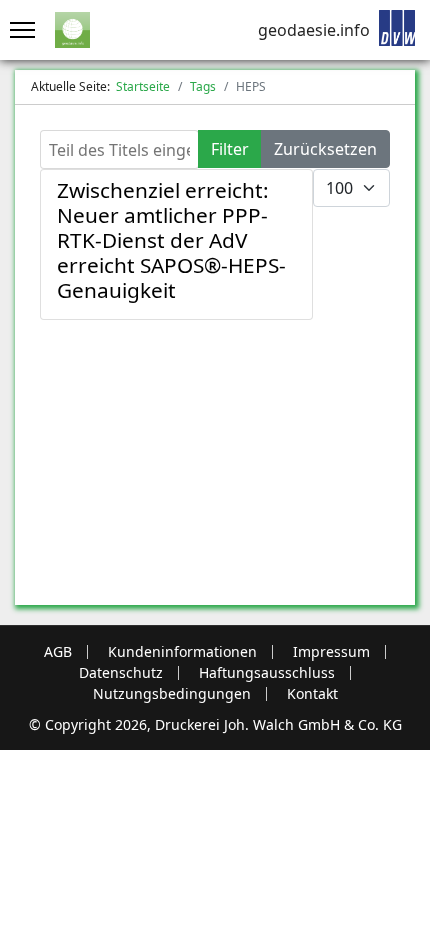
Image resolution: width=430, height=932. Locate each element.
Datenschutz (121, 673)
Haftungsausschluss (267, 673)
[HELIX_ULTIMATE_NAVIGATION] (17, 30)
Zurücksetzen (325, 149)
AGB (58, 652)
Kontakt (312, 694)
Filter (230, 149)
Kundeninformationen (182, 652)
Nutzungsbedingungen (172, 694)
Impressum (331, 652)
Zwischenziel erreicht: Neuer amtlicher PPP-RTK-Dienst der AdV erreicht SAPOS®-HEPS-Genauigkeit (171, 240)
